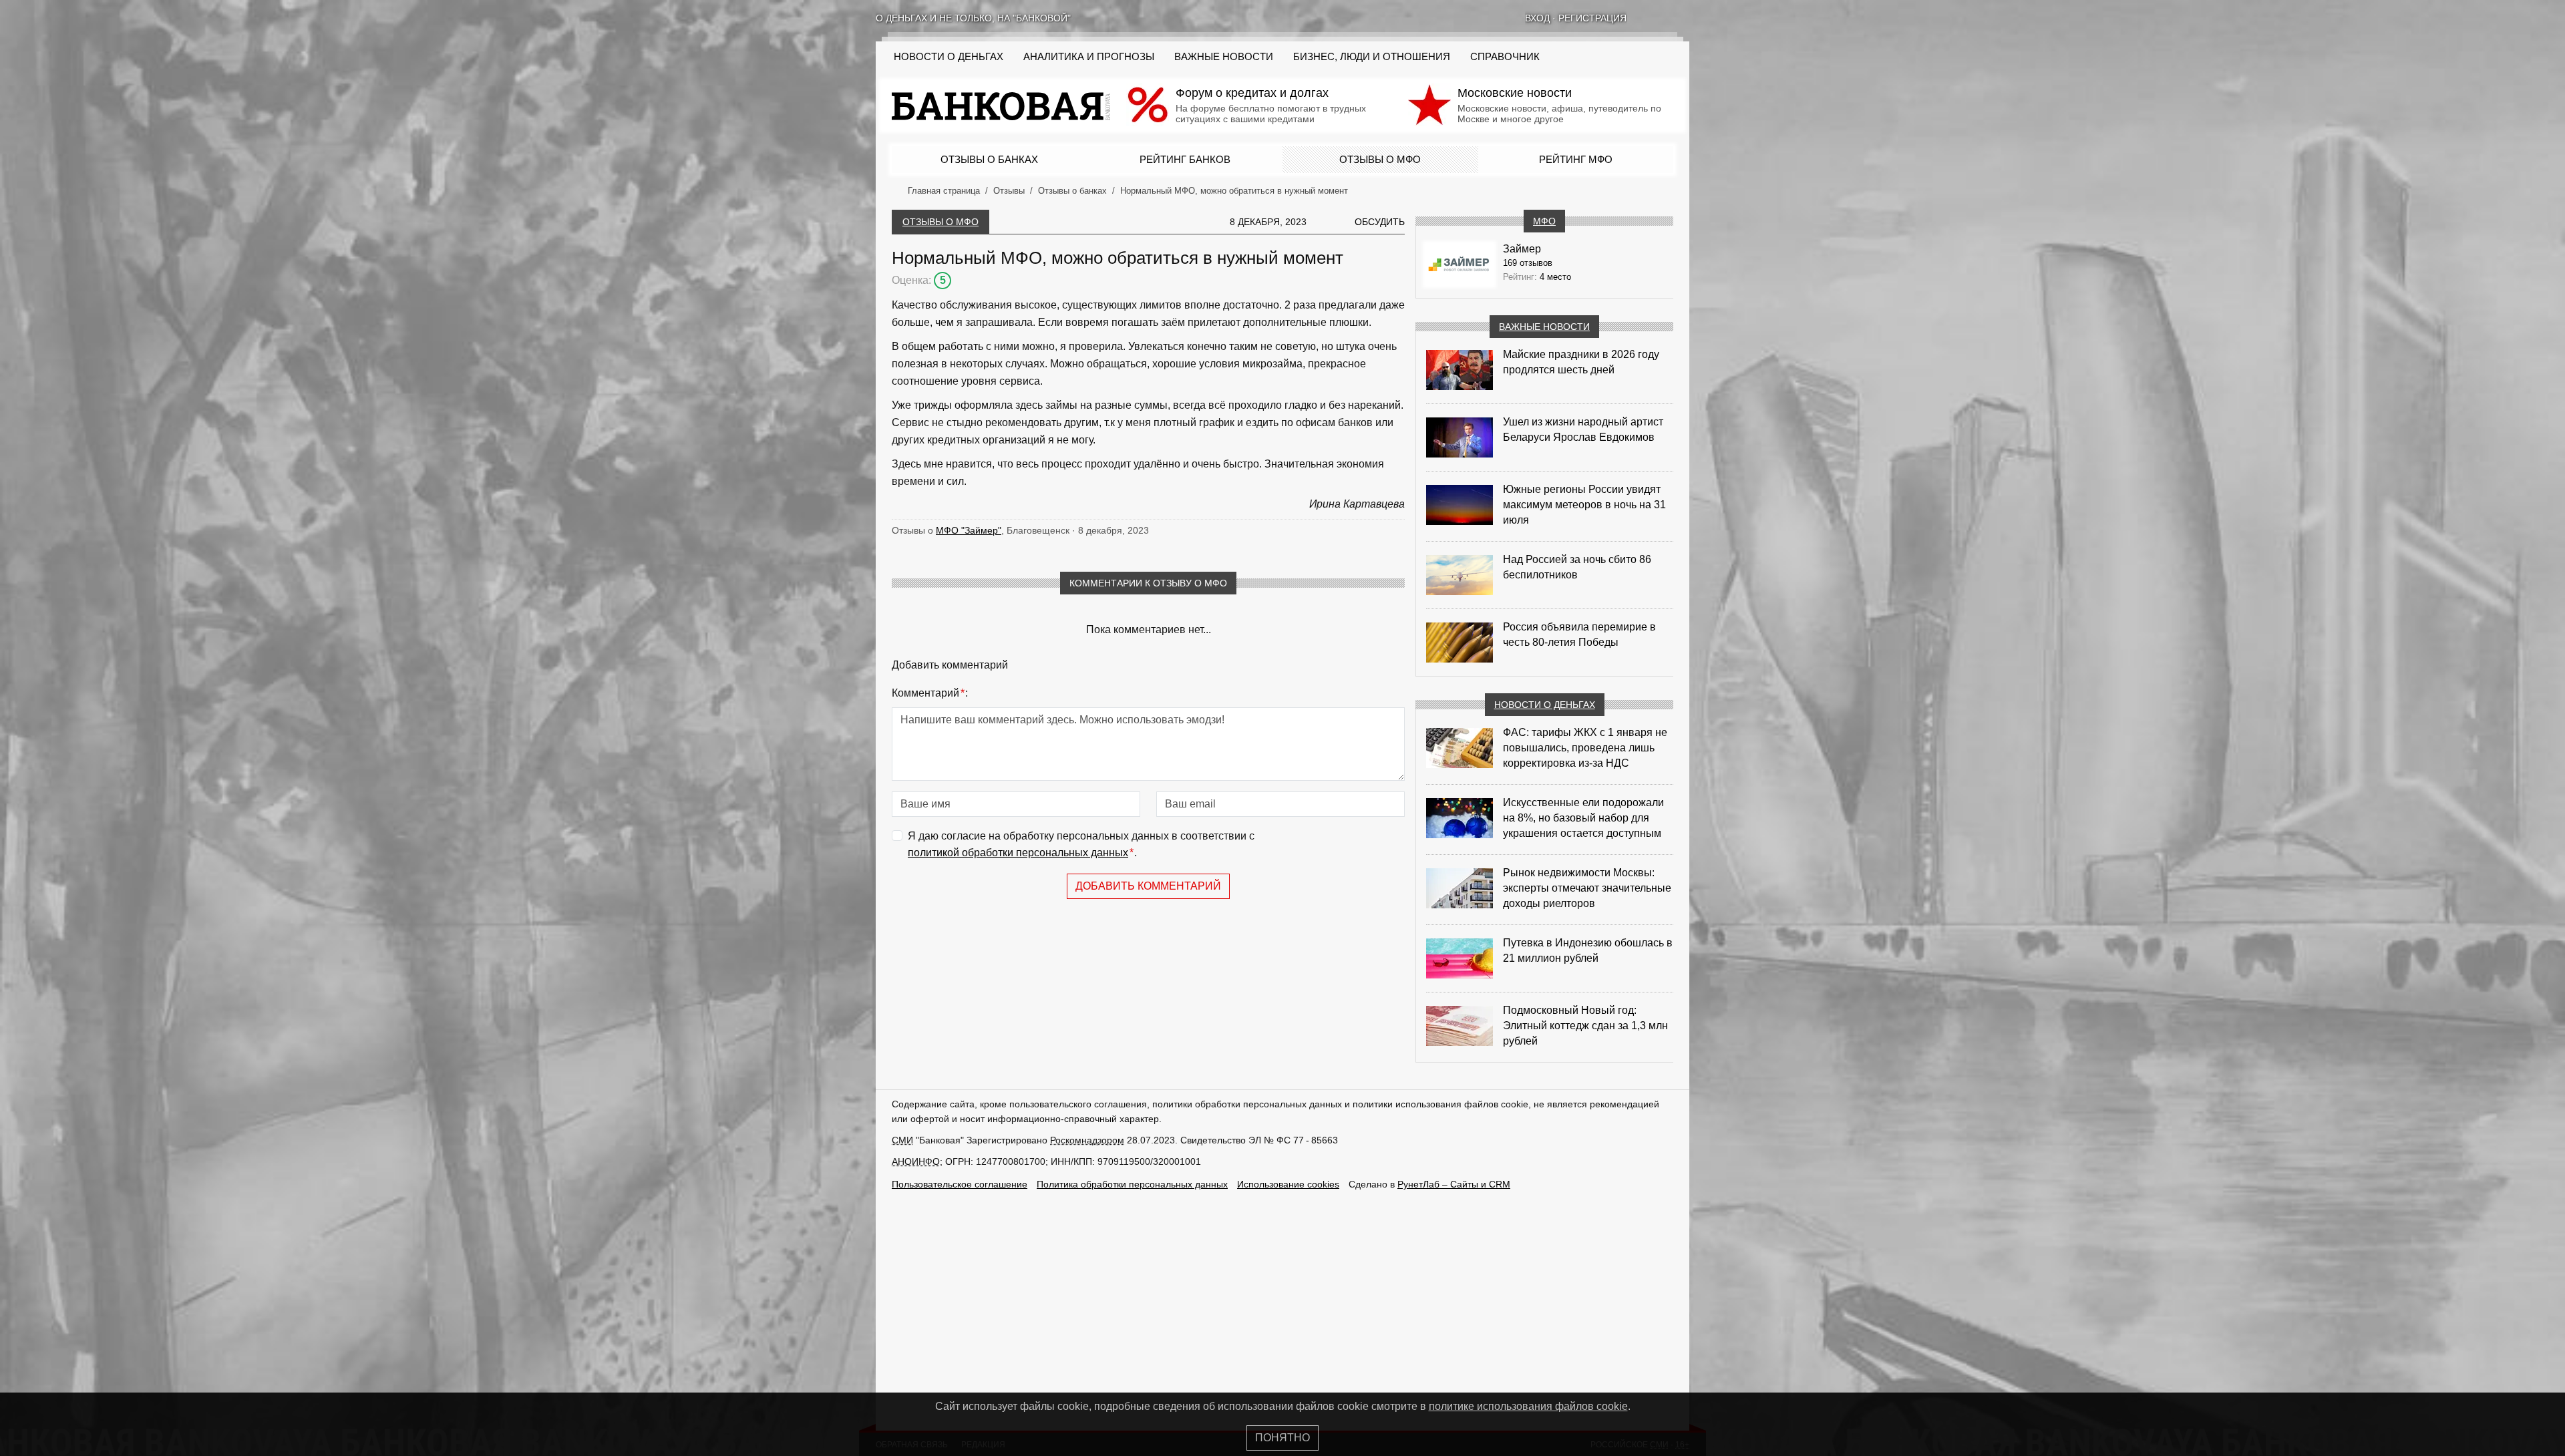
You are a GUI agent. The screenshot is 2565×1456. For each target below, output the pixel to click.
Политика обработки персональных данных (1132, 1184)
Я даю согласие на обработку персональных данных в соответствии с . (1081, 845)
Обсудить (1380, 222)
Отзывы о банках (989, 159)
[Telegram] (1684, 18)
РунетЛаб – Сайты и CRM (1454, 1184)
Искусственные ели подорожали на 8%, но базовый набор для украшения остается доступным (1583, 818)
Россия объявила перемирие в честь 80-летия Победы (1579, 634)
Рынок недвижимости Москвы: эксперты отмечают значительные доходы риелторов (1587, 888)
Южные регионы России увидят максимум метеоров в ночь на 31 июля (1584, 505)
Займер (1522, 249)
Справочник (1505, 57)
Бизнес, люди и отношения (1372, 57)
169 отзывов (1528, 263)
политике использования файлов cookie (1528, 1406)
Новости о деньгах (1545, 705)
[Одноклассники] (1667, 18)
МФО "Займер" (969, 530)
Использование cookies (1288, 1184)
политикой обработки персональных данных (1018, 853)
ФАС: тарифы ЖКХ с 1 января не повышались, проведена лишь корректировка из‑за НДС (1585, 748)
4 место (1555, 277)
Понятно (1282, 1438)
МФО (1544, 221)
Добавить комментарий (1148, 886)
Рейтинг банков (1185, 159)
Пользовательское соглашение (960, 1184)
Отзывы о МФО (1380, 159)
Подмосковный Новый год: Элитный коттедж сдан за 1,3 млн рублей (1585, 1026)
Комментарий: (930, 693)
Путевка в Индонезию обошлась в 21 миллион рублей (1588, 950)
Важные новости (1224, 57)
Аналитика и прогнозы (1089, 57)
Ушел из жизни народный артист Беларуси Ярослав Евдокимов (1583, 429)
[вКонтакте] (1649, 18)
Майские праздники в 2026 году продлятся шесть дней (1581, 362)
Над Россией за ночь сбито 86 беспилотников (1577, 567)
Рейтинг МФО (1576, 159)
